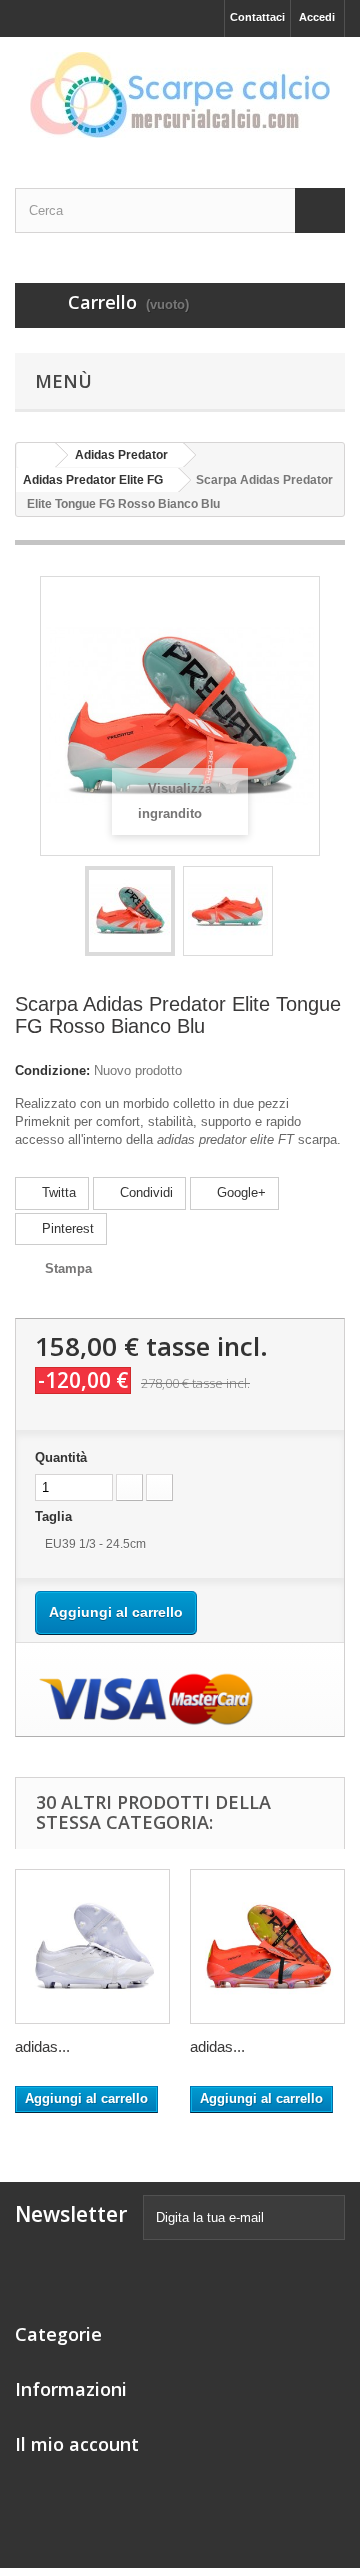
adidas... (42, 2046)
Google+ (239, 1192)
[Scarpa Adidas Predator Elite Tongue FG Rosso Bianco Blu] (130, 911)
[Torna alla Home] (36, 455)
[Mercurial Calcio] (180, 95)
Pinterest (66, 1228)
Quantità (61, 1457)
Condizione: (52, 1070)
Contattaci (257, 17)
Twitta (57, 1192)
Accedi (317, 17)
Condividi (144, 1192)
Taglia (57, 1516)
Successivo (291, 914)
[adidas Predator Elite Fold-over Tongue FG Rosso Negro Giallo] (267, 1946)
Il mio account (77, 2444)
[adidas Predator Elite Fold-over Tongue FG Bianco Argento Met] (92, 1946)
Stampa (68, 1268)
